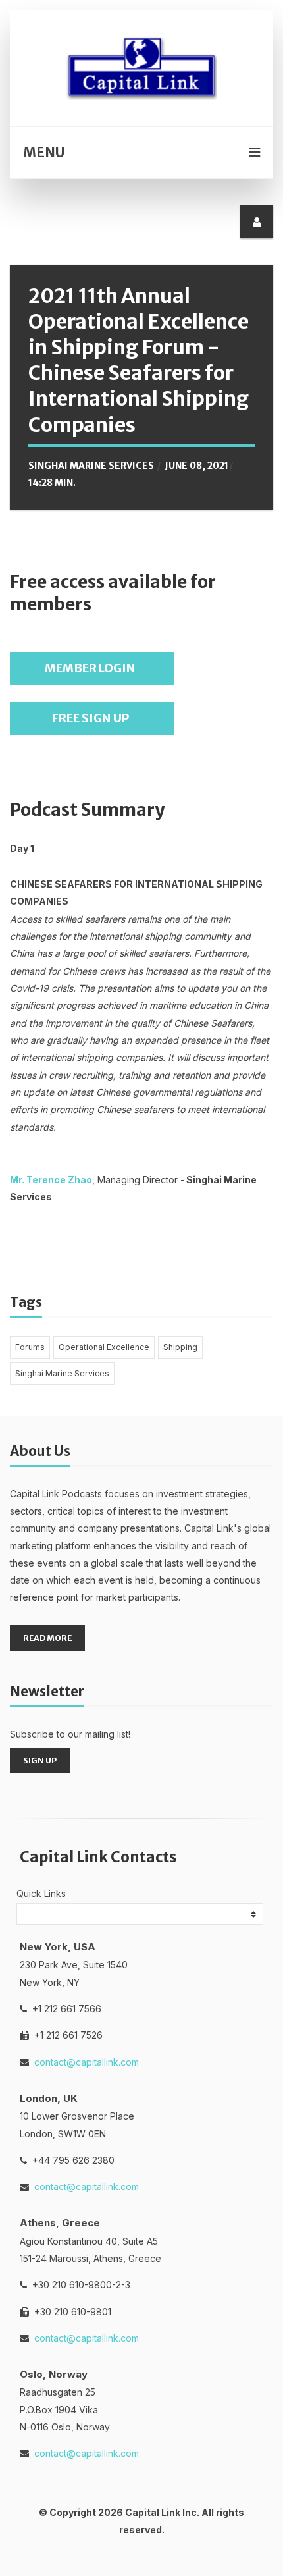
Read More (47, 1638)
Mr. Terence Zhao (51, 1180)
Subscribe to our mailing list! (70, 1734)
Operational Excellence (104, 1347)
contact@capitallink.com (87, 2062)
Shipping (180, 1347)
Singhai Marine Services (91, 466)
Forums (30, 1347)
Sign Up (40, 1760)
